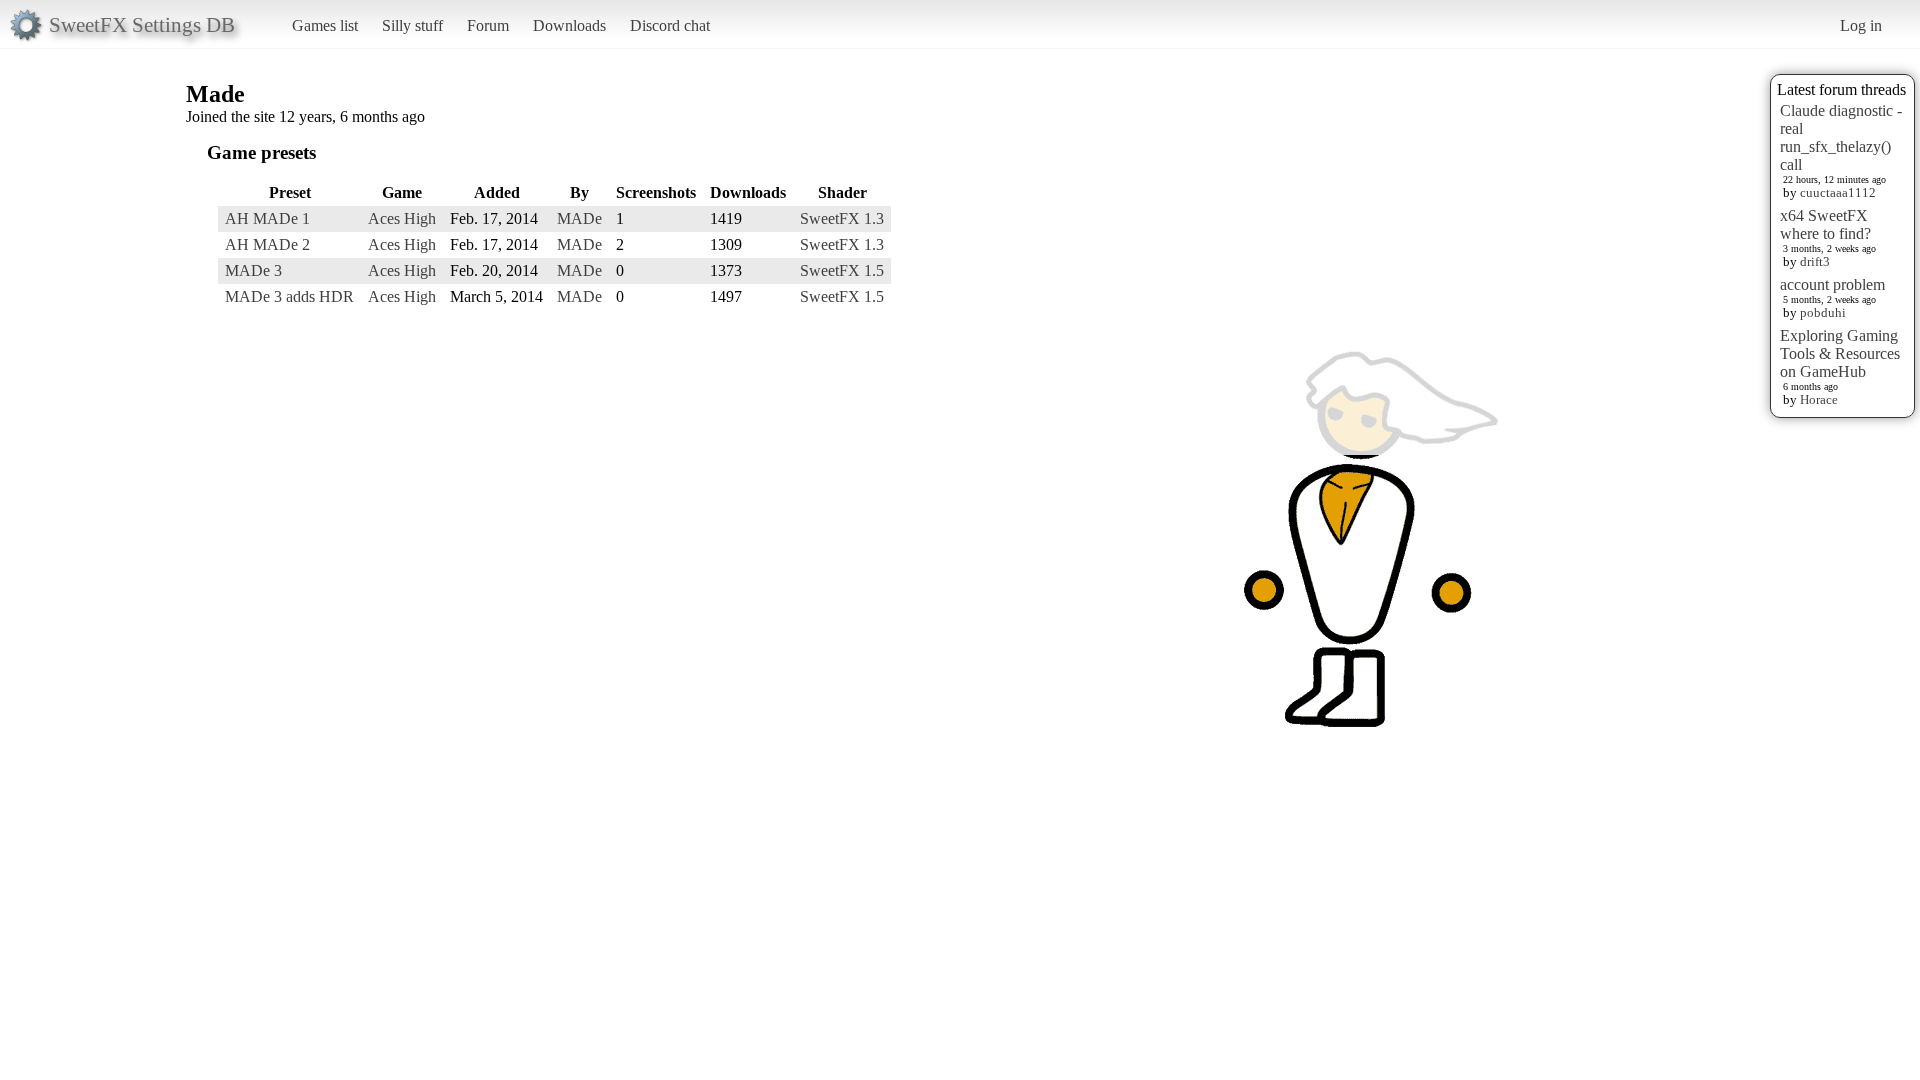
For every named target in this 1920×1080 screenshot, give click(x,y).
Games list (325, 25)
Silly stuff (412, 25)
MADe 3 (253, 270)
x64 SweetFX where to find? (1825, 224)
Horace (1819, 399)
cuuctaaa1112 (1838, 192)
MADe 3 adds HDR (289, 296)
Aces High (402, 218)
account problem (1832, 284)
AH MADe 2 (267, 244)
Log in (1861, 25)
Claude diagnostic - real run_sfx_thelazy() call (1841, 137)
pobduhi (1823, 312)
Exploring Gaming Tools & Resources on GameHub (1840, 353)
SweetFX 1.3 (842, 218)
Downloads (569, 25)
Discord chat (670, 25)
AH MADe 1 (267, 218)
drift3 (1815, 261)
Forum (488, 25)
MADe (579, 218)
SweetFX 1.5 (842, 270)
